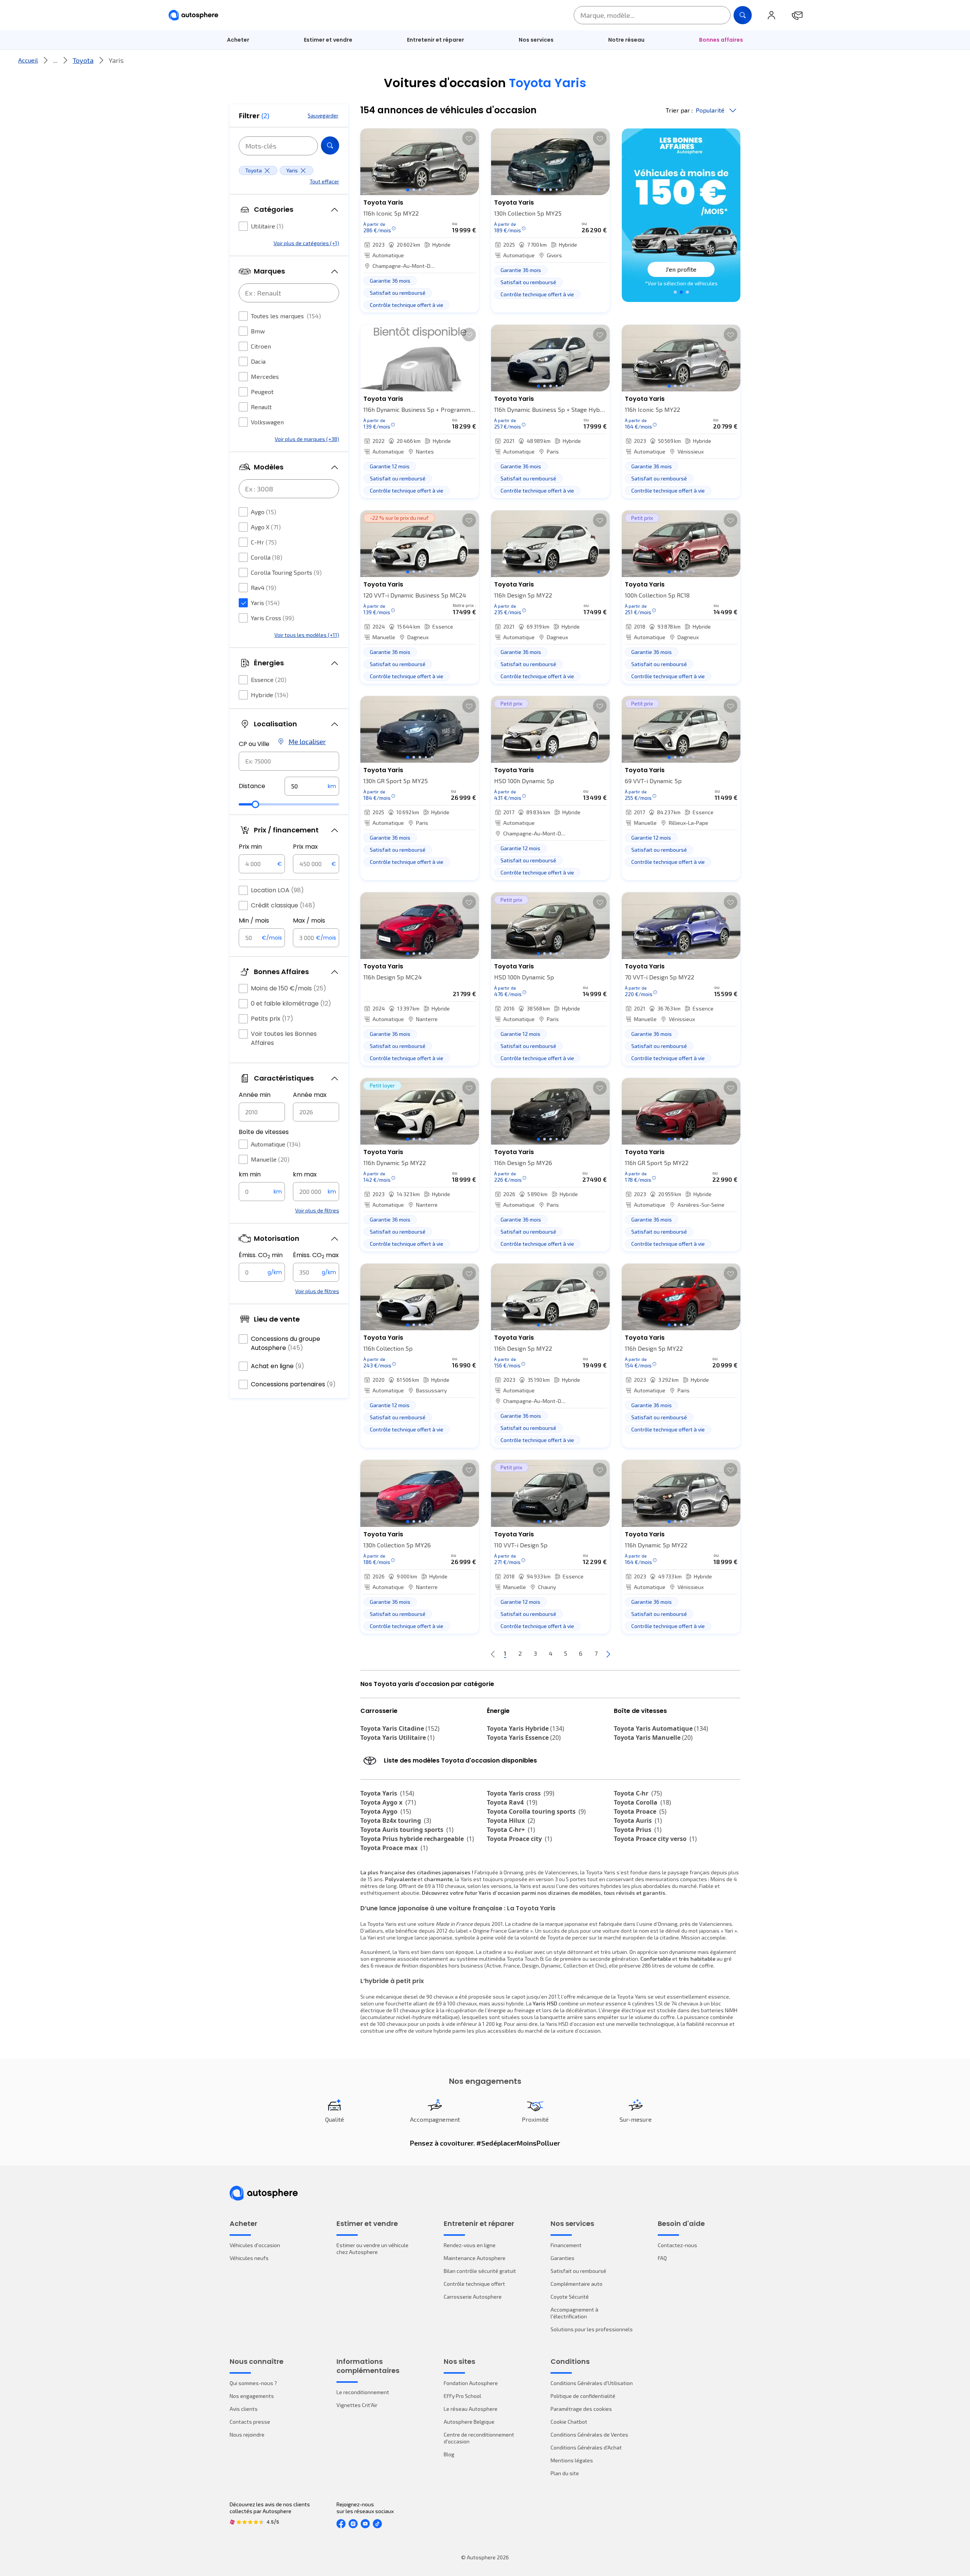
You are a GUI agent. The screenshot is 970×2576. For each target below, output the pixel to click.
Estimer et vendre (328, 40)
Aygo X (266, 527)
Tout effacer (324, 181)
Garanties (562, 2258)
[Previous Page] (493, 1654)
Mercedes (265, 376)
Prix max (305, 847)
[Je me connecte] (771, 15)
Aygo (264, 512)
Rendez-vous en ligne (470, 2245)
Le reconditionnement (363, 2392)
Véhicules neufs (249, 2258)
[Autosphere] (193, 15)
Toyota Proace (640, 1811)
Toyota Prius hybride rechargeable (417, 1839)
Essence (269, 680)
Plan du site (565, 2473)
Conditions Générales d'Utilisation (592, 2383)
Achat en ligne (278, 1366)
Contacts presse (250, 2422)
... (55, 60)
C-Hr (264, 542)
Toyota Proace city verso (655, 1839)
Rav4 (264, 587)
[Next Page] (608, 1654)
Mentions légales (572, 2460)
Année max (310, 1095)
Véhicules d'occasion (255, 2245)
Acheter (238, 40)
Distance (252, 786)
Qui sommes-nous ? (253, 2383)
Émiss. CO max (316, 1255)
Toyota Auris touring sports (407, 1830)
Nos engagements (252, 2396)
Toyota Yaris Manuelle (653, 1738)
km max (305, 1174)
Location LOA (277, 890)
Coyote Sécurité (570, 2297)
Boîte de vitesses (264, 1132)
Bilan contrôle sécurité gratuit (480, 2271)
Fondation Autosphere (471, 2383)
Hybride (270, 695)
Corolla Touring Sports (286, 572)
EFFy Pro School (462, 2396)
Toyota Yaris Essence (524, 1738)
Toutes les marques (286, 316)
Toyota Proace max (394, 1848)
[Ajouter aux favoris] (469, 138)
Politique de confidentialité (583, 2396)
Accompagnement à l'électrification (574, 2313)
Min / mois (254, 920)
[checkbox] (243, 226)
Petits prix (272, 1019)
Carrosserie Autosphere (473, 2297)
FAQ (662, 2258)
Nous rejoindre (247, 2434)
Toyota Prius (638, 1830)
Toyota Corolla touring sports (536, 1811)
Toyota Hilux (511, 1821)
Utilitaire (267, 226)
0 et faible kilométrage (291, 1003)
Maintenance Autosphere (475, 2258)
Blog (449, 2454)
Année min (255, 1095)
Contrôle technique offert (474, 2284)
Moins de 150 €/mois (289, 988)
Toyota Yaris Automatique (661, 1728)
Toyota (83, 60)
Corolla (267, 557)
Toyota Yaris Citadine (400, 1728)
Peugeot (262, 392)
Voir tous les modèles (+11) (307, 635)
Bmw (258, 331)
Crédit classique (283, 905)
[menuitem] (238, 40)
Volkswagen (267, 422)
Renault (261, 407)
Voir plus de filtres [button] (317, 1210)
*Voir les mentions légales (681, 283)
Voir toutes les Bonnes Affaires (284, 1038)
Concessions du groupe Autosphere (286, 1343)
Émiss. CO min (261, 1255)
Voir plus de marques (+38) (307, 439)
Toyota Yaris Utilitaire (397, 1738)
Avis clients (244, 2409)
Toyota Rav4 (512, 1802)
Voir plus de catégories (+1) (306, 243)
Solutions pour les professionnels (592, 2329)
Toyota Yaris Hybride (526, 1728)
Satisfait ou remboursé (578, 2271)
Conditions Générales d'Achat (586, 2447)
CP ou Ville (254, 744)
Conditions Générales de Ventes (589, 2434)
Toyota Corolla (642, 1802)
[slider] (255, 804)
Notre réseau (626, 40)
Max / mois (309, 920)
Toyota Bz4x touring (396, 1821)
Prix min (250, 847)
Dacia (258, 361)
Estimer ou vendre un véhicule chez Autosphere (372, 2248)
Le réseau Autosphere (471, 2409)
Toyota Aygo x (388, 1802)
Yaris (265, 603)
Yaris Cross (272, 618)
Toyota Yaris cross (521, 1793)
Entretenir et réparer (436, 40)
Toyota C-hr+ (511, 1830)
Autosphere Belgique (469, 2422)
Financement (566, 2245)
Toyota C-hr (638, 1793)
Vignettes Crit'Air (357, 2405)
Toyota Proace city (519, 1839)
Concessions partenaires (293, 1384)
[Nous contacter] (797, 15)
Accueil (28, 60)
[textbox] (312, 786)
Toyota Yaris (387, 1793)
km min (250, 1174)
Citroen (261, 346)
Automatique (276, 1144)
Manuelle (270, 1159)
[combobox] (289, 761)
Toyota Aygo (386, 1811)
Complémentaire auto (577, 2284)
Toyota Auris (638, 1821)
